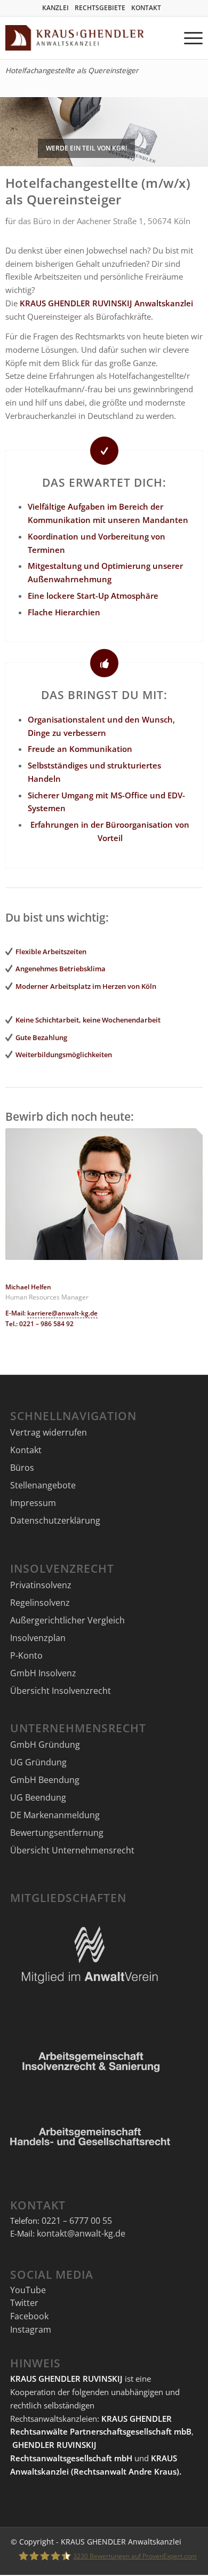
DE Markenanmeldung (55, 1815)
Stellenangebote (43, 1485)
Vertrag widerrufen (49, 1432)
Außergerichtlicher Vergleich (67, 1620)
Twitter (24, 2303)
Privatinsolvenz (41, 1585)
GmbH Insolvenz (43, 1673)
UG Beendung (38, 1797)
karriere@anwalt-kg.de (62, 1313)
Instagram (31, 2329)
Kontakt (26, 1450)
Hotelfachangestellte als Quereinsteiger (72, 70)
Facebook (29, 2316)
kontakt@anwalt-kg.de (81, 2233)
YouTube (28, 2290)
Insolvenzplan (38, 1638)
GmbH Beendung (45, 1780)
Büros (22, 1468)
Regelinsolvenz (40, 1603)
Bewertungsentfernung (57, 1833)
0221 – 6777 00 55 (77, 2221)
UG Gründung (38, 1762)
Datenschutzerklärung (55, 1520)
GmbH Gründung (45, 1745)
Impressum (33, 1503)
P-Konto (26, 1655)
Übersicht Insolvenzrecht (61, 1691)
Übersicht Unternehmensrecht (72, 1850)
